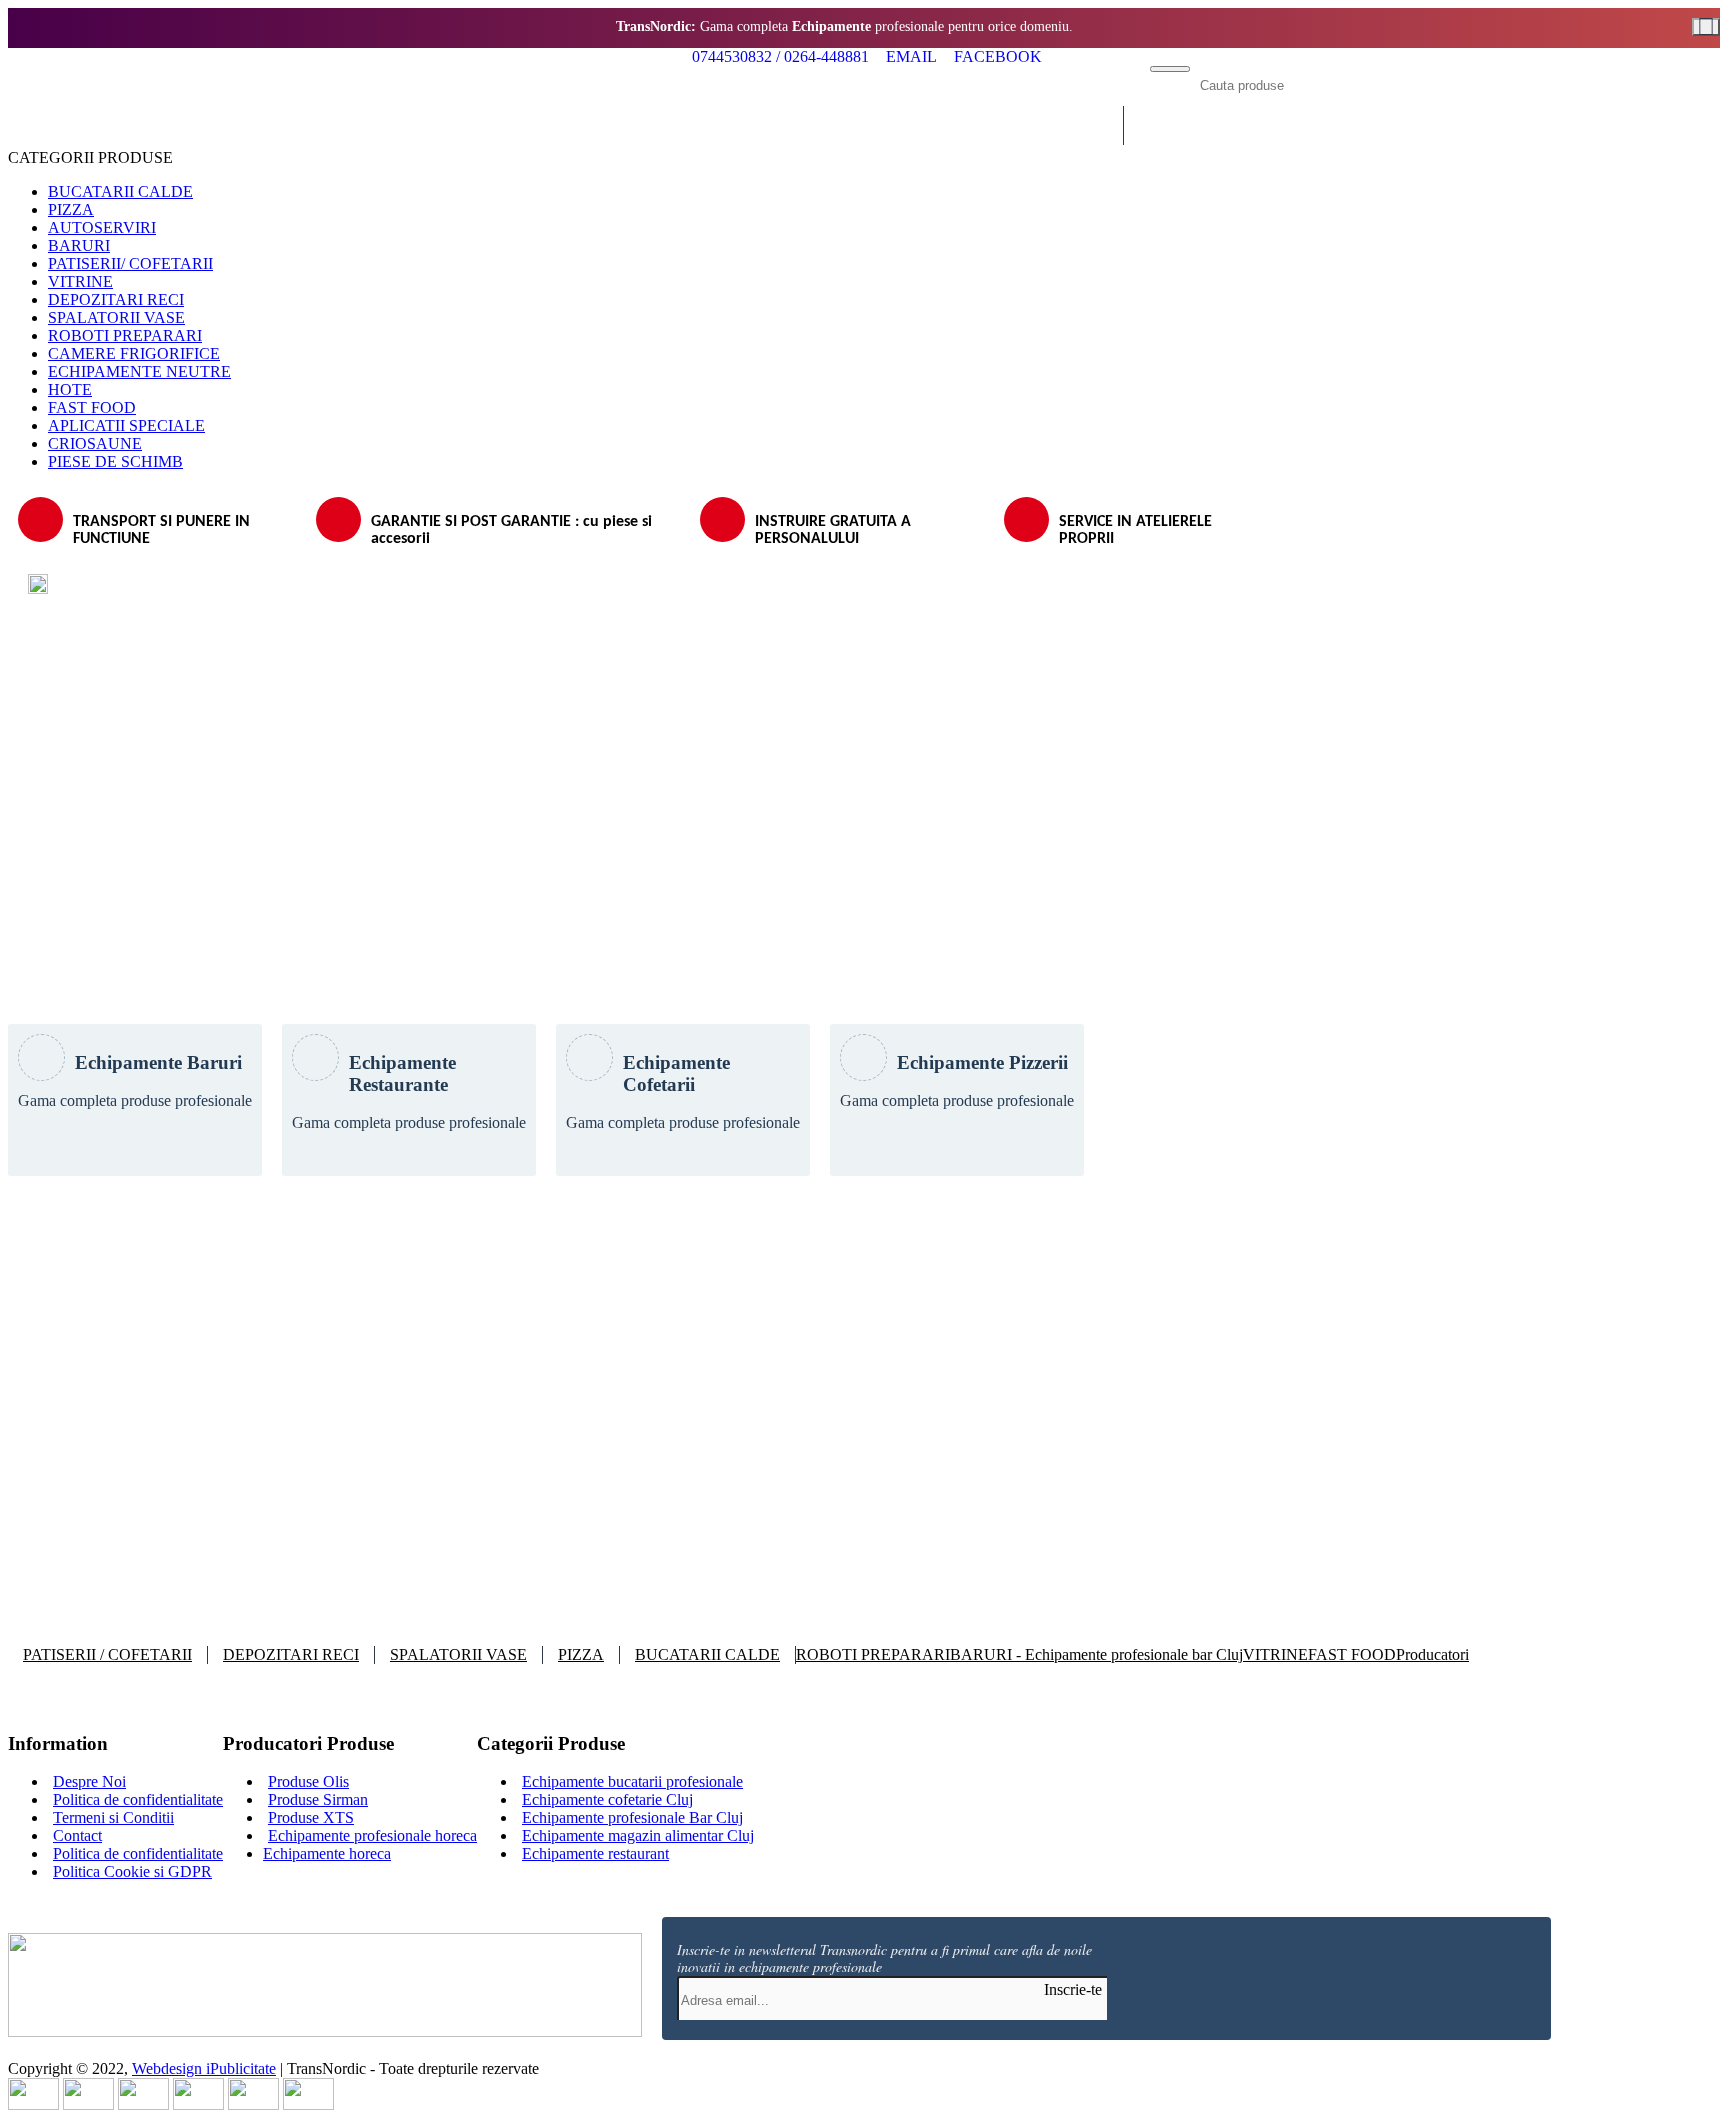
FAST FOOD (1352, 1654)
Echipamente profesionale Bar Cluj (632, 1817)
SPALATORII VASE (458, 1654)
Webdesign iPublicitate (204, 2068)
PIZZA (581, 1654)
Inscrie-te (1073, 1989)
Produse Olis (308, 1781)
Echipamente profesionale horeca (372, 1835)
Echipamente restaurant (595, 1853)
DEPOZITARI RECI (291, 1654)
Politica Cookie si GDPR (132, 1871)
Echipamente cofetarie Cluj (607, 1799)
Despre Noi (89, 1781)
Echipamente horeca (327, 1853)
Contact (77, 1835)
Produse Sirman (318, 1799)
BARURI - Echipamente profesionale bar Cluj (1096, 1654)
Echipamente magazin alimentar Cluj (638, 1835)
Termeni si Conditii (113, 1817)
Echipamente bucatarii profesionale (632, 1781)
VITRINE (1275, 1654)
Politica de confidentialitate (138, 1799)
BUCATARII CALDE (707, 1654)
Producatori (1432, 1654)
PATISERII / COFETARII (107, 1654)
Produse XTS (311, 1817)
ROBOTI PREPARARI (873, 1654)
